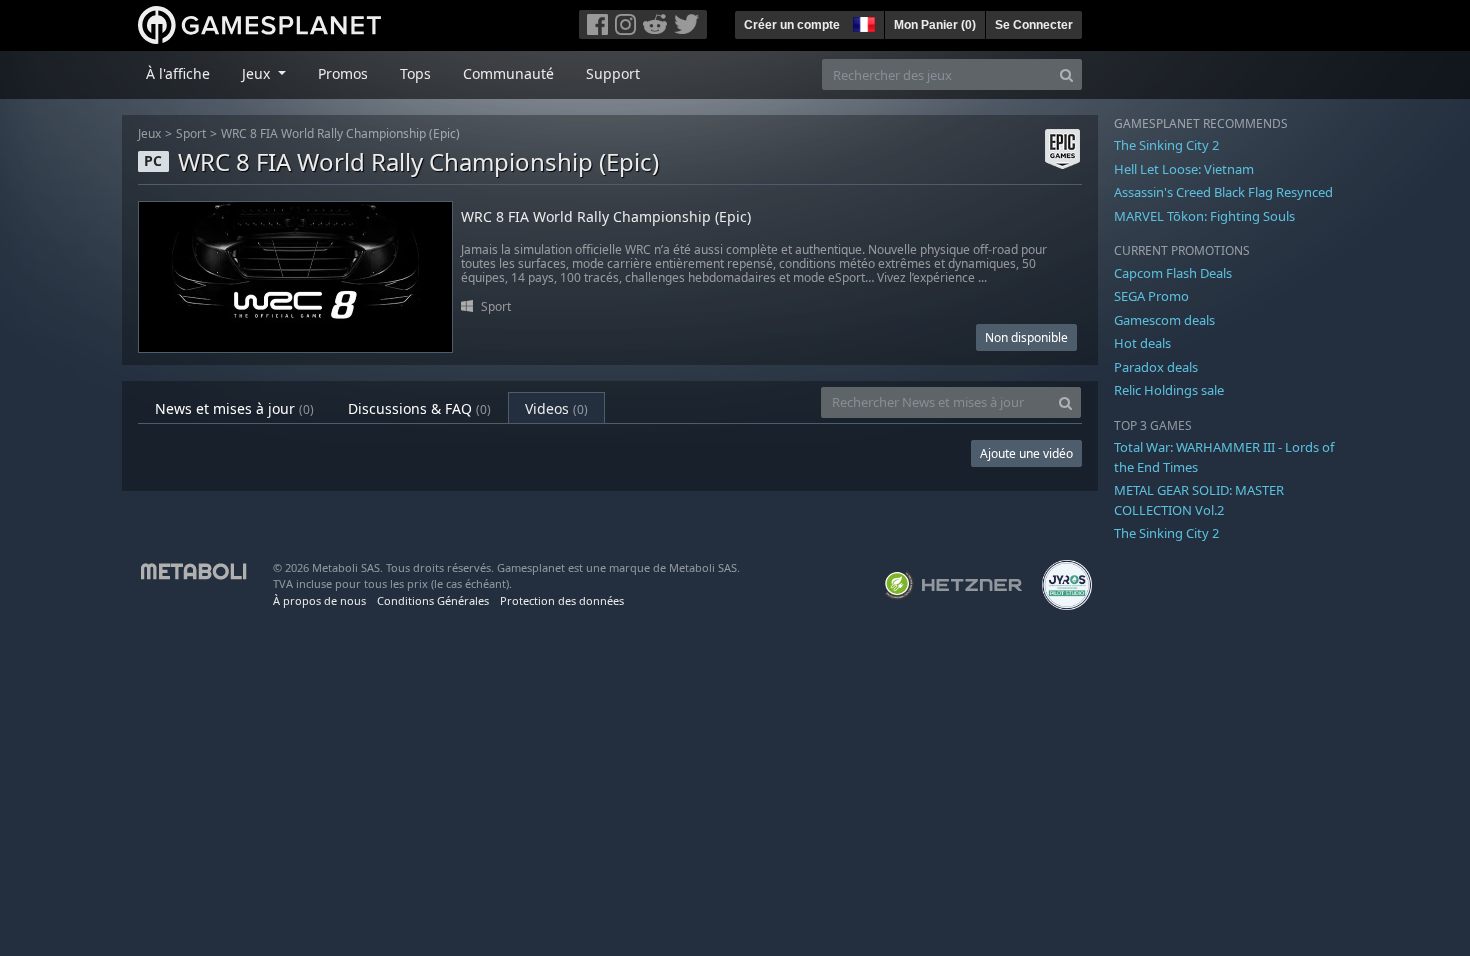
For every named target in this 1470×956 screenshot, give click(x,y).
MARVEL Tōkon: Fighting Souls (1204, 216)
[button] (862, 22)
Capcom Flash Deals (1173, 273)
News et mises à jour (234, 408)
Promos (343, 73)
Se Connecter (1034, 25)
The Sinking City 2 (1166, 145)
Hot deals (1142, 343)
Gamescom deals (1164, 320)
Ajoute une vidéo (1026, 453)
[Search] (1066, 74)
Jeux (149, 133)
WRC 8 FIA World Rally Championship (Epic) (340, 133)
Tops (415, 73)
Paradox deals (1156, 367)
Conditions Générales (433, 600)
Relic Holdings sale (1169, 390)
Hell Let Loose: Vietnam (1184, 169)
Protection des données (562, 600)
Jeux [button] (258, 73)
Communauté (508, 73)
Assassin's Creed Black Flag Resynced (1223, 192)
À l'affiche (178, 73)
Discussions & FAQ (419, 408)
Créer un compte (792, 25)
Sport (191, 133)
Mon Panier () (935, 25)
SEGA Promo (1151, 296)
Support (613, 73)
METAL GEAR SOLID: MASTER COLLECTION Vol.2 (1199, 500)
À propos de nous (319, 600)
